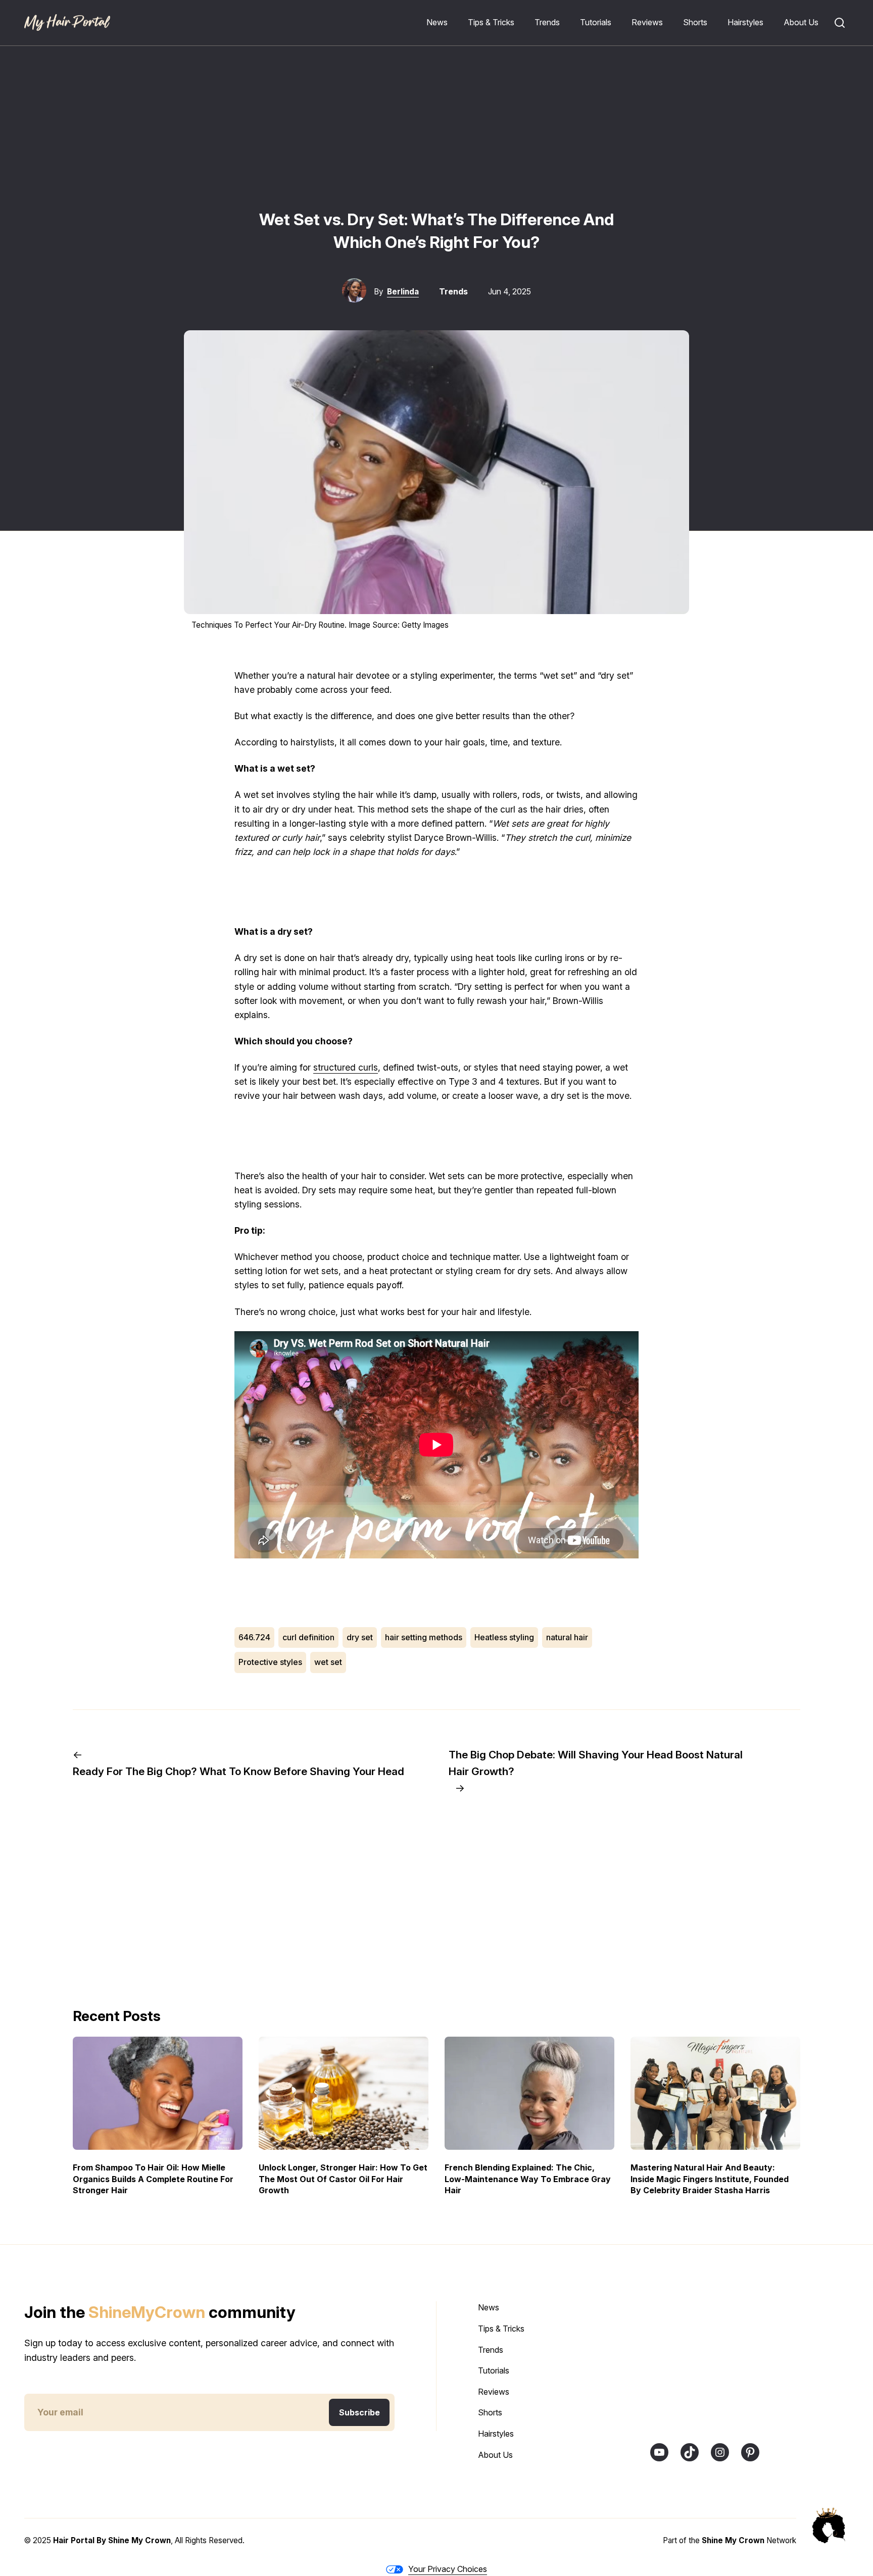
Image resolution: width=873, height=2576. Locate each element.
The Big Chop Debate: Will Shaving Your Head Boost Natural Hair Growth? (596, 1763)
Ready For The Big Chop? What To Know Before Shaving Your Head (238, 1771)
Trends (453, 291)
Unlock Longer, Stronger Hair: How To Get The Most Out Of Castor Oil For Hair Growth (343, 2179)
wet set (328, 1662)
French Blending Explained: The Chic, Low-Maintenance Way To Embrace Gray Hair (528, 2179)
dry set (360, 1637)
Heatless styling (504, 1637)
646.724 (254, 1637)
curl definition (308, 1637)
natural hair (567, 1637)
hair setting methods (424, 1637)
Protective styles (270, 1662)
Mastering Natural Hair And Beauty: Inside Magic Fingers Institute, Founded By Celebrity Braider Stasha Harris (710, 2179)
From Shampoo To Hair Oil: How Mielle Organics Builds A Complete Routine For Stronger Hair (153, 2179)
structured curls (346, 1067)
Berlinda (403, 292)
